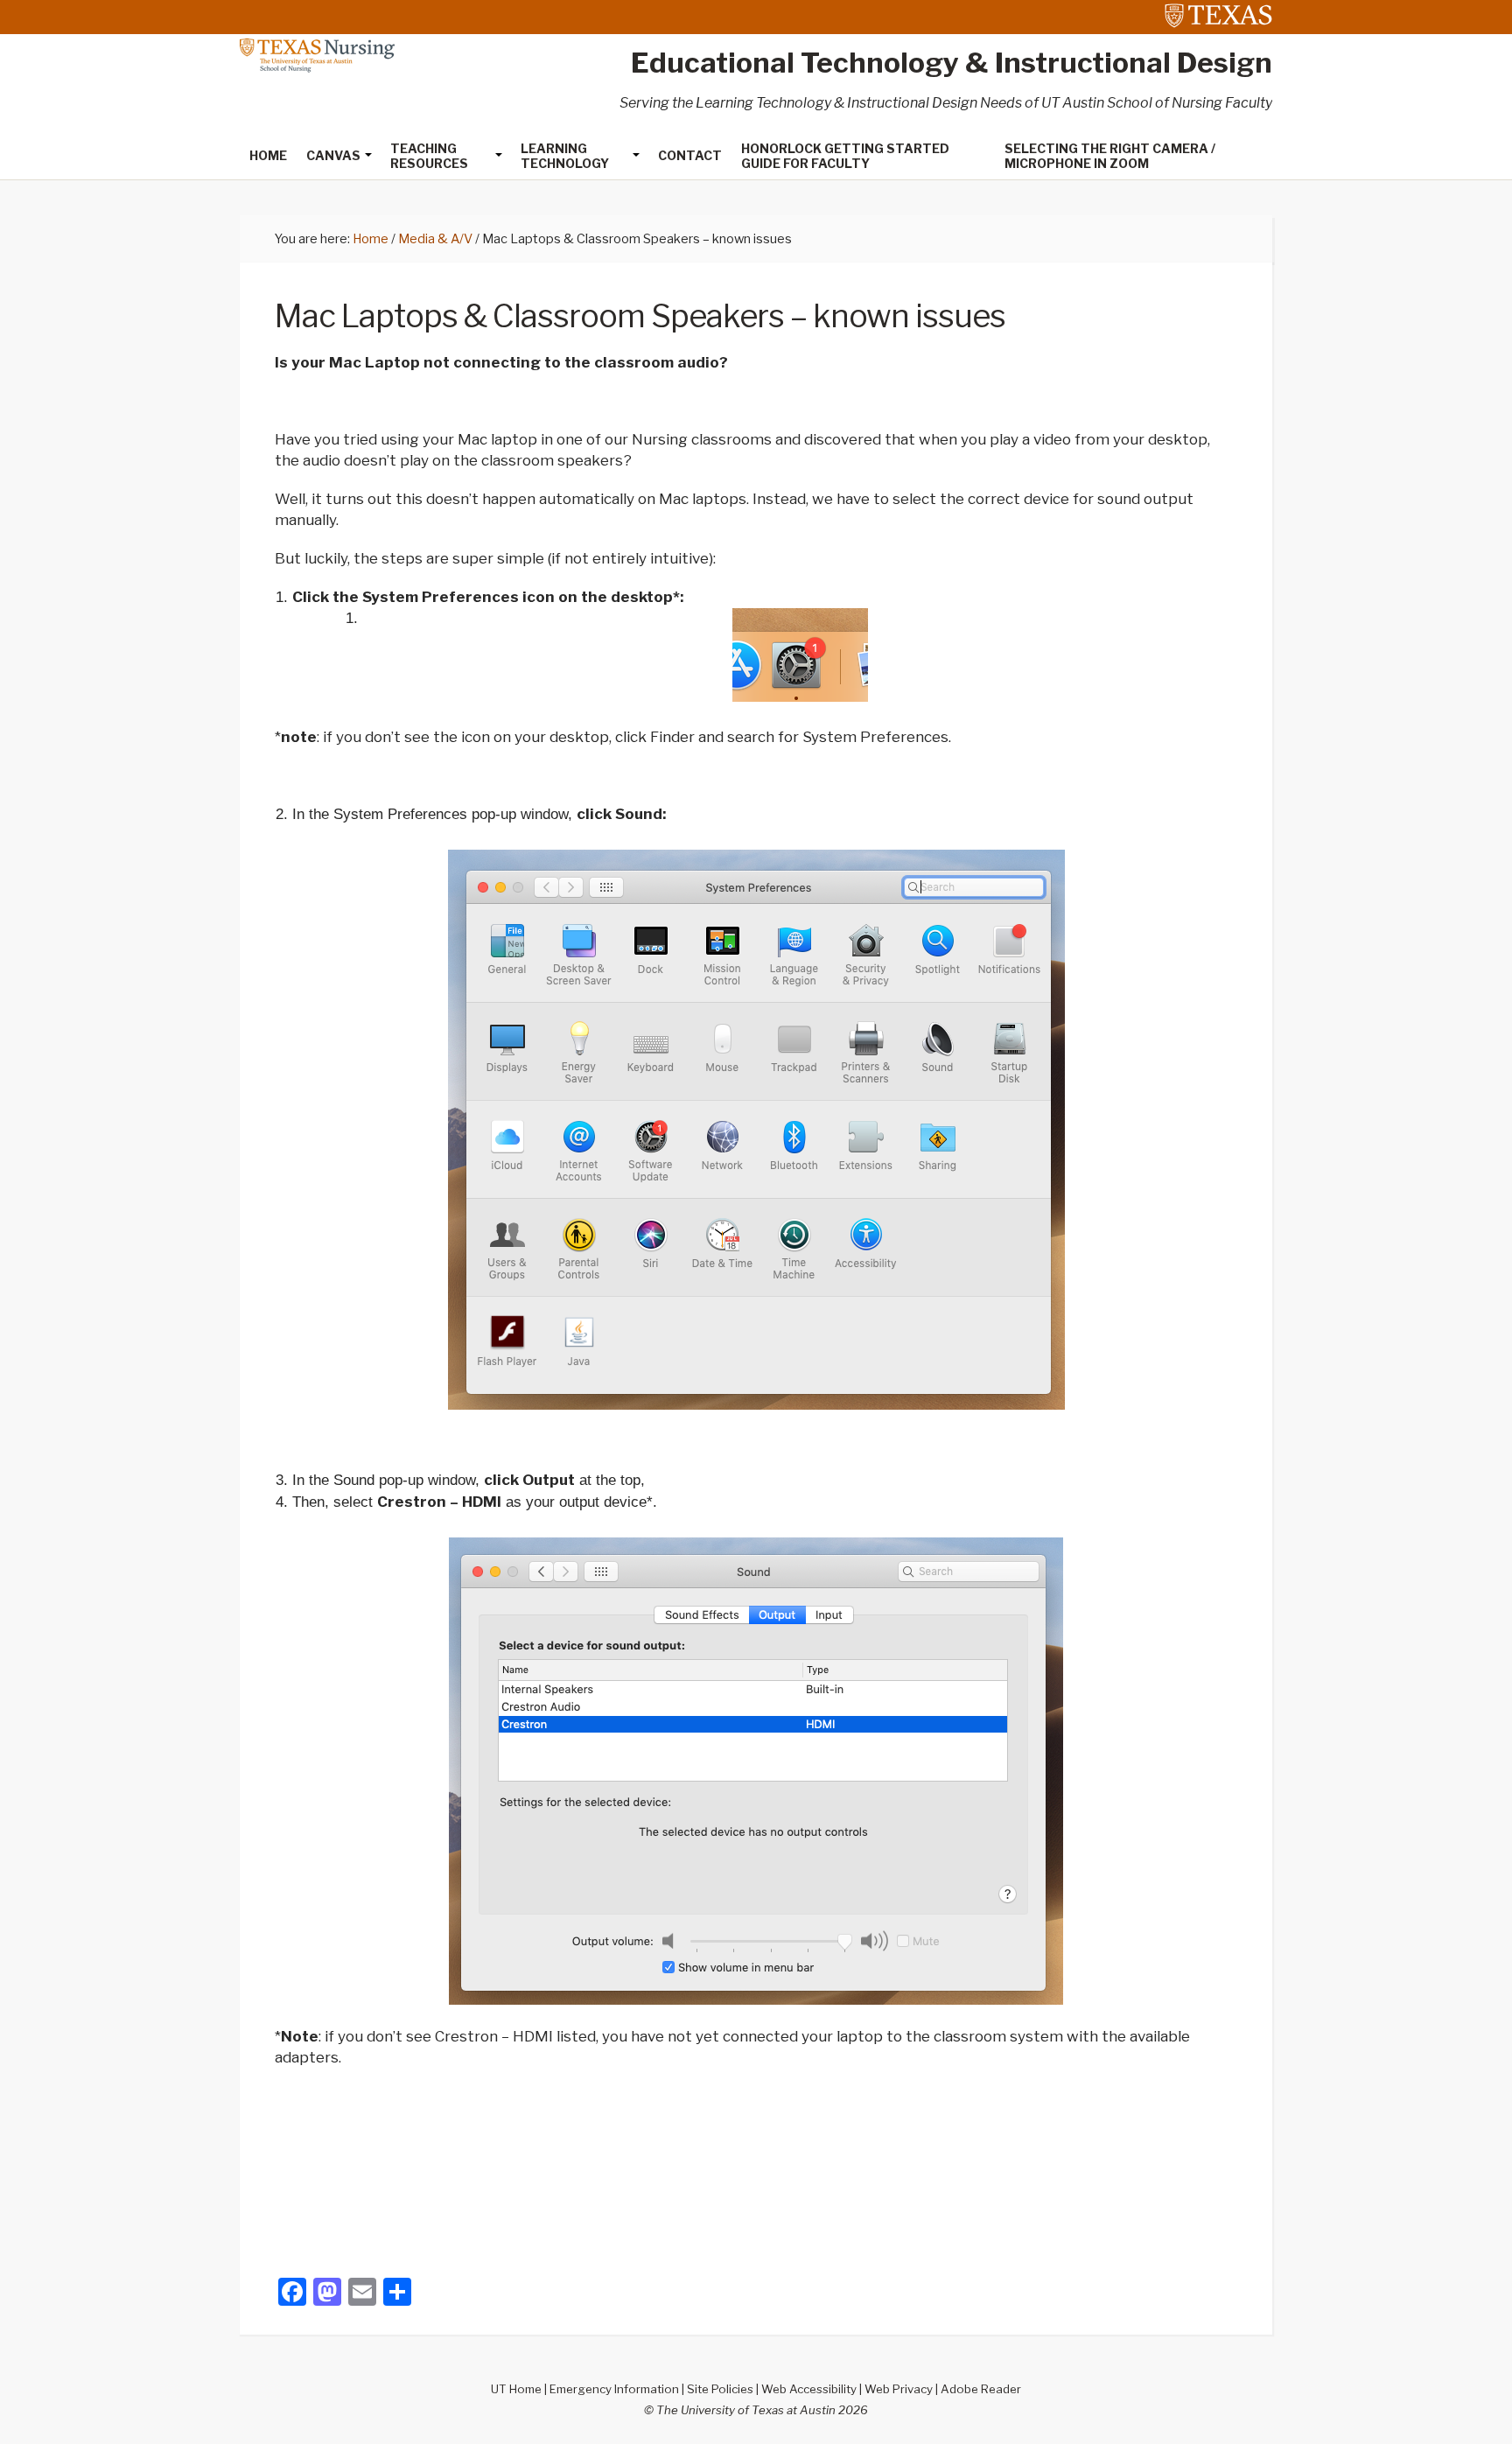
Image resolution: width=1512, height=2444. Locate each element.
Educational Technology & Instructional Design (952, 63)
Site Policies (720, 2389)
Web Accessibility (809, 2389)
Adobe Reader (981, 2389)
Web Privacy (899, 2389)
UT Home (516, 2389)
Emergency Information (614, 2389)
